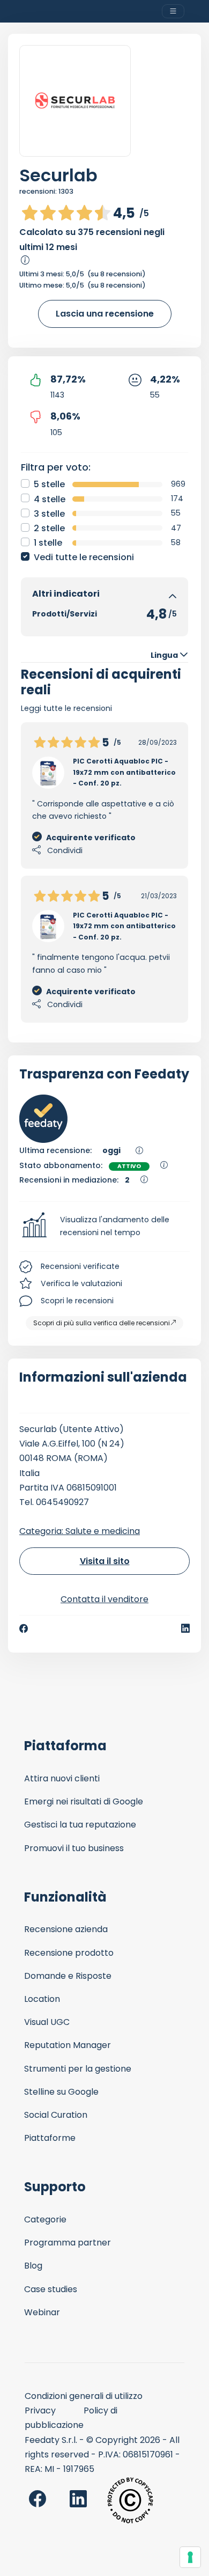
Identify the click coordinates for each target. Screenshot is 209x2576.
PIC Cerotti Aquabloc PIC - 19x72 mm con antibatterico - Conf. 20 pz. (124, 772)
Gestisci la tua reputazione (80, 1825)
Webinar (42, 2312)
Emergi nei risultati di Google (84, 1801)
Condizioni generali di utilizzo (84, 2396)
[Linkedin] (185, 1628)
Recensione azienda (66, 1929)
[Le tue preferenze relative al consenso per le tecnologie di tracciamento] (190, 2557)
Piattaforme (50, 2138)
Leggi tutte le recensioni (66, 708)
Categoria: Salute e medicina (80, 1531)
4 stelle (50, 499)
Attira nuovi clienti (62, 1778)
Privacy (40, 2410)
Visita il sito (105, 1561)
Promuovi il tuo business (74, 1848)
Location (42, 1999)
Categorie (45, 2219)
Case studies (51, 2289)
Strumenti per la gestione (78, 2069)
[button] (104, 1227)
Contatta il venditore (104, 1599)
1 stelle (48, 543)
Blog (33, 2266)
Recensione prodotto (69, 1953)
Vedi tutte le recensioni (84, 557)
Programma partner (68, 2243)
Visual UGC (47, 2022)
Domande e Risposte (68, 1976)
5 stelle (49, 484)
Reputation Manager (68, 2045)
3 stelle (49, 514)
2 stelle (49, 528)
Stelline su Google (61, 2092)
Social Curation (56, 2115)
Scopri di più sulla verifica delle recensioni (102, 1323)
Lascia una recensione (105, 314)
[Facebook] (24, 1628)
